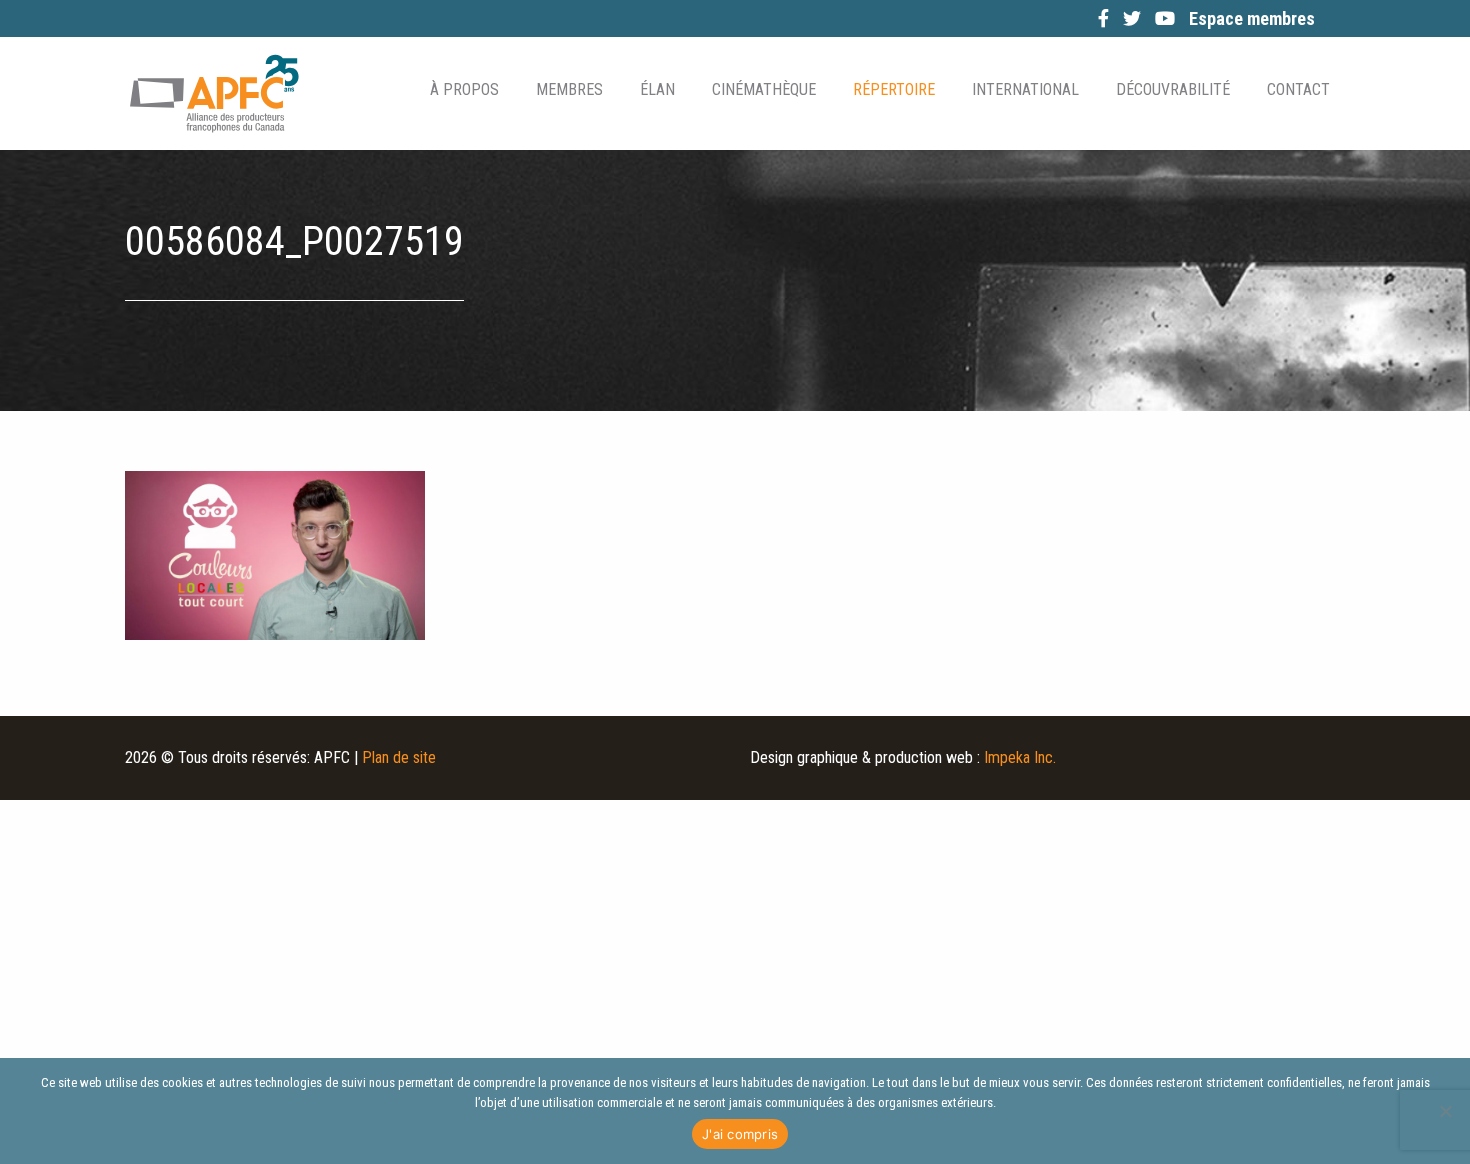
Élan (657, 89)
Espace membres (1252, 18)
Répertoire (894, 89)
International (1025, 89)
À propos (464, 89)
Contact (1298, 89)
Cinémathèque (764, 89)
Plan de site (399, 757)
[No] (1445, 1111)
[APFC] (214, 93)
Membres (569, 89)
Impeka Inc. (1020, 757)
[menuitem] (463, 90)
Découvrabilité (1173, 89)
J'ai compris (740, 1134)
